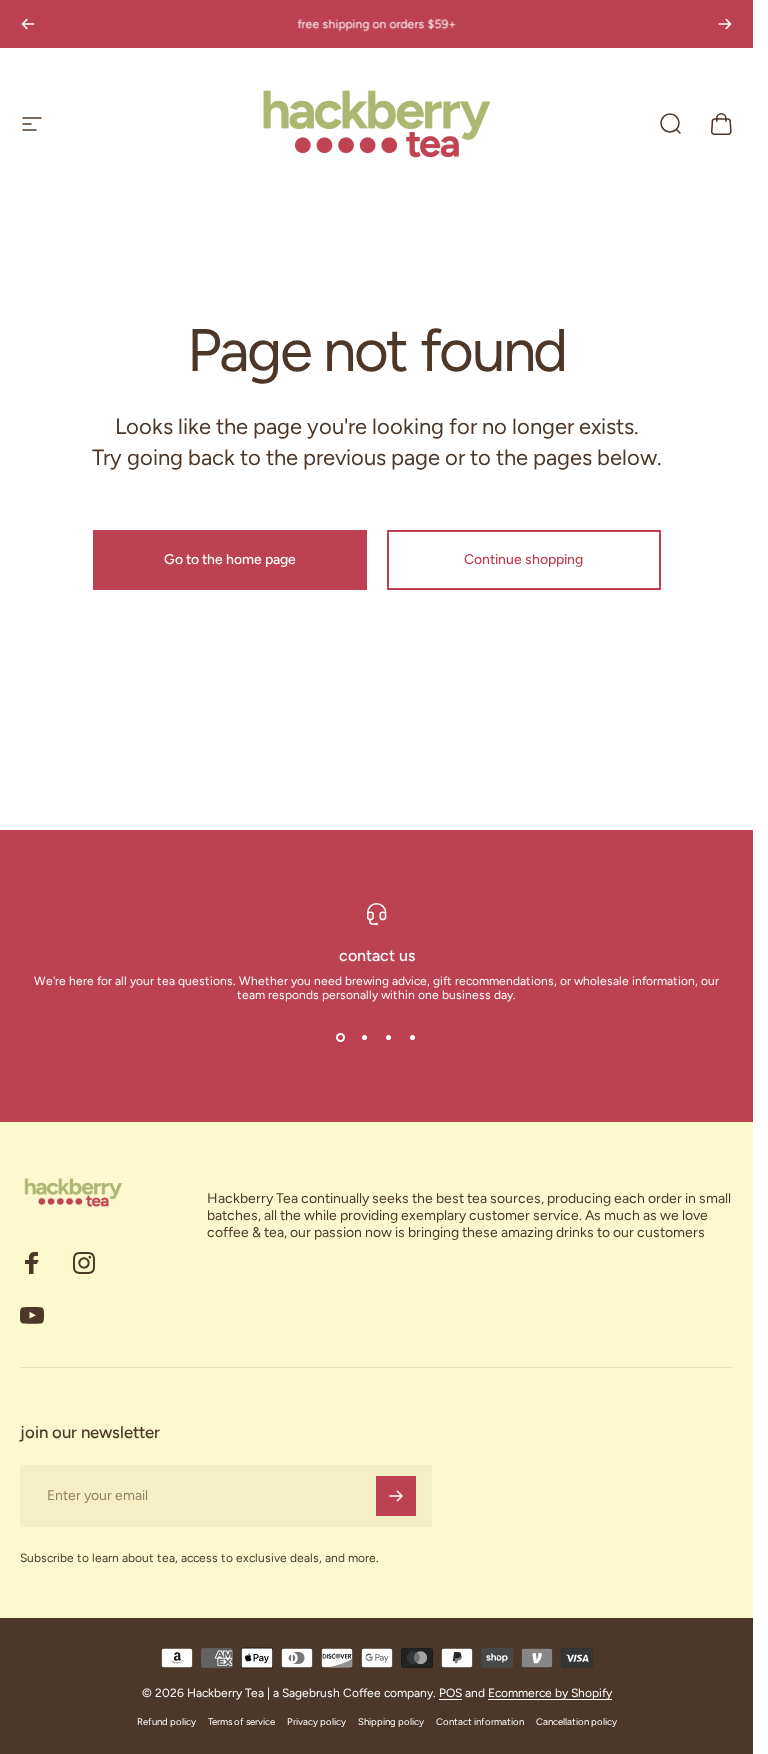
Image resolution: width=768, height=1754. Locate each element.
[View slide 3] (389, 1038)
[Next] (725, 24)
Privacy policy (316, 1721)
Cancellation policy (576, 1721)
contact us (377, 955)
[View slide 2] (365, 1038)
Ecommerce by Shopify (550, 1693)
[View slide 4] (413, 1038)
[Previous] (28, 24)
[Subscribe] (396, 1496)
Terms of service (241, 1721)
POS (450, 1693)
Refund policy (166, 1721)
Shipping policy (391, 1721)
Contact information (480, 1721)
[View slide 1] (341, 1038)
